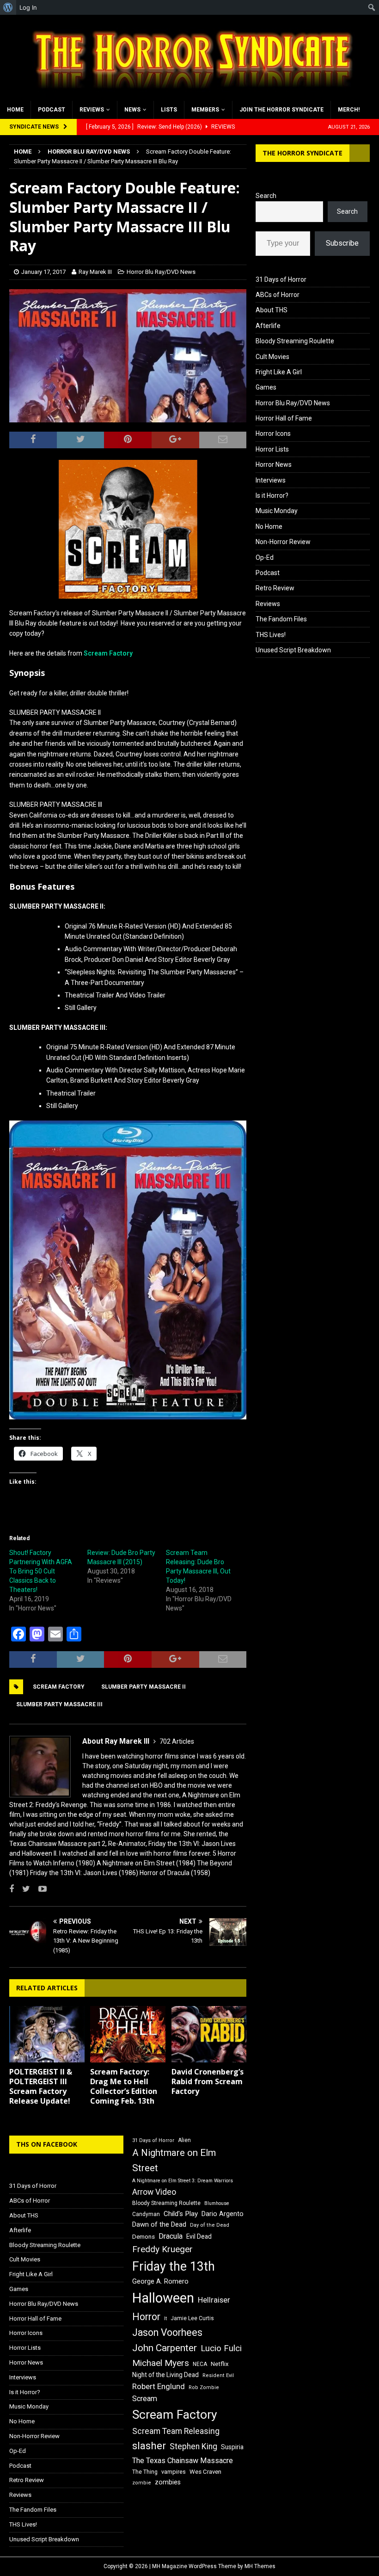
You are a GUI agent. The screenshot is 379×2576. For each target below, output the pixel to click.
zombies (168, 2482)
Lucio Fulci (221, 2348)
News (132, 110)
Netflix (220, 2364)
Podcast (52, 110)
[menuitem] (8, 7)
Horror (146, 2317)
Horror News (274, 464)
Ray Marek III (95, 272)
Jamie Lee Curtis (192, 2318)
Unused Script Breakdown (293, 650)
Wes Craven (205, 2472)
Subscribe (342, 243)
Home (15, 110)
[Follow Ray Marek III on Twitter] (23, 1889)
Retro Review (275, 588)
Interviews (271, 480)
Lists (169, 110)
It (165, 2319)
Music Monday (277, 511)
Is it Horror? (272, 495)
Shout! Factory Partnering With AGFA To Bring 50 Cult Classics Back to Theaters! (41, 1571)
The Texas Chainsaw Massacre (183, 2461)
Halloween (163, 2298)
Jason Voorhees (167, 2332)
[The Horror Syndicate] (189, 95)
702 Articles (177, 1741)
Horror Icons (273, 433)
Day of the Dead (210, 2225)
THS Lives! (271, 635)
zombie (142, 2483)
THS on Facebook (47, 2144)
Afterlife (268, 326)
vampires (174, 2472)
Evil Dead (199, 2236)
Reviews (92, 110)
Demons (144, 2237)
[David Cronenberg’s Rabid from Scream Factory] (209, 2034)
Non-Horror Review (283, 542)
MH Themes (260, 2566)
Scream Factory (108, 653)
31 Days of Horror (281, 279)
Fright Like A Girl (279, 372)
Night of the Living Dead (165, 2375)
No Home (269, 526)
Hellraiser (214, 2300)
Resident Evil (218, 2375)
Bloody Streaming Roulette (295, 341)
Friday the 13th (174, 2266)
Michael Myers (161, 2363)
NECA (200, 2364)
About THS (272, 310)
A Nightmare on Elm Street (174, 2160)
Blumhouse (217, 2203)
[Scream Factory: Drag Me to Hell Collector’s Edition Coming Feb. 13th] (128, 2034)
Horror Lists (272, 449)
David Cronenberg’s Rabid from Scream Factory (208, 2081)
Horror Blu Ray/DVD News (161, 272)
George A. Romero (160, 2281)
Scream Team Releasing (176, 2431)
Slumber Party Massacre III (59, 1704)
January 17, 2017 (43, 272)
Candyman (146, 2214)
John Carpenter (165, 2348)
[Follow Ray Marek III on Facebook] (12, 1889)
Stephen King (193, 2446)
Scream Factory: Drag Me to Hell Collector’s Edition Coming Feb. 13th (124, 2086)
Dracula (171, 2236)
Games (266, 387)
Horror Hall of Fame (284, 418)
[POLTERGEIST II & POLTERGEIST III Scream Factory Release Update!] (47, 2034)
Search (266, 196)
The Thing (145, 2472)
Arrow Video (154, 2192)
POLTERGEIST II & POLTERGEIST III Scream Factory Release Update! (41, 2086)
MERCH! (349, 110)
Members (205, 110)
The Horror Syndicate (303, 153)
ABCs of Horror (278, 295)
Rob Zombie (204, 2387)
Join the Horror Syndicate (281, 110)
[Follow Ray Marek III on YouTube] (39, 1889)
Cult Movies (272, 357)
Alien (184, 2140)
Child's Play (181, 2214)
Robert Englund (159, 2386)
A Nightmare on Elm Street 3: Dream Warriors (183, 2181)
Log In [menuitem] (28, 7)
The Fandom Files (281, 619)
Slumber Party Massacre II (144, 1687)
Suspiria (232, 2447)
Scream (145, 2399)
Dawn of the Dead (159, 2224)
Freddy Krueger (162, 2249)
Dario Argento (223, 2214)
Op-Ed (265, 557)
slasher (149, 2446)
